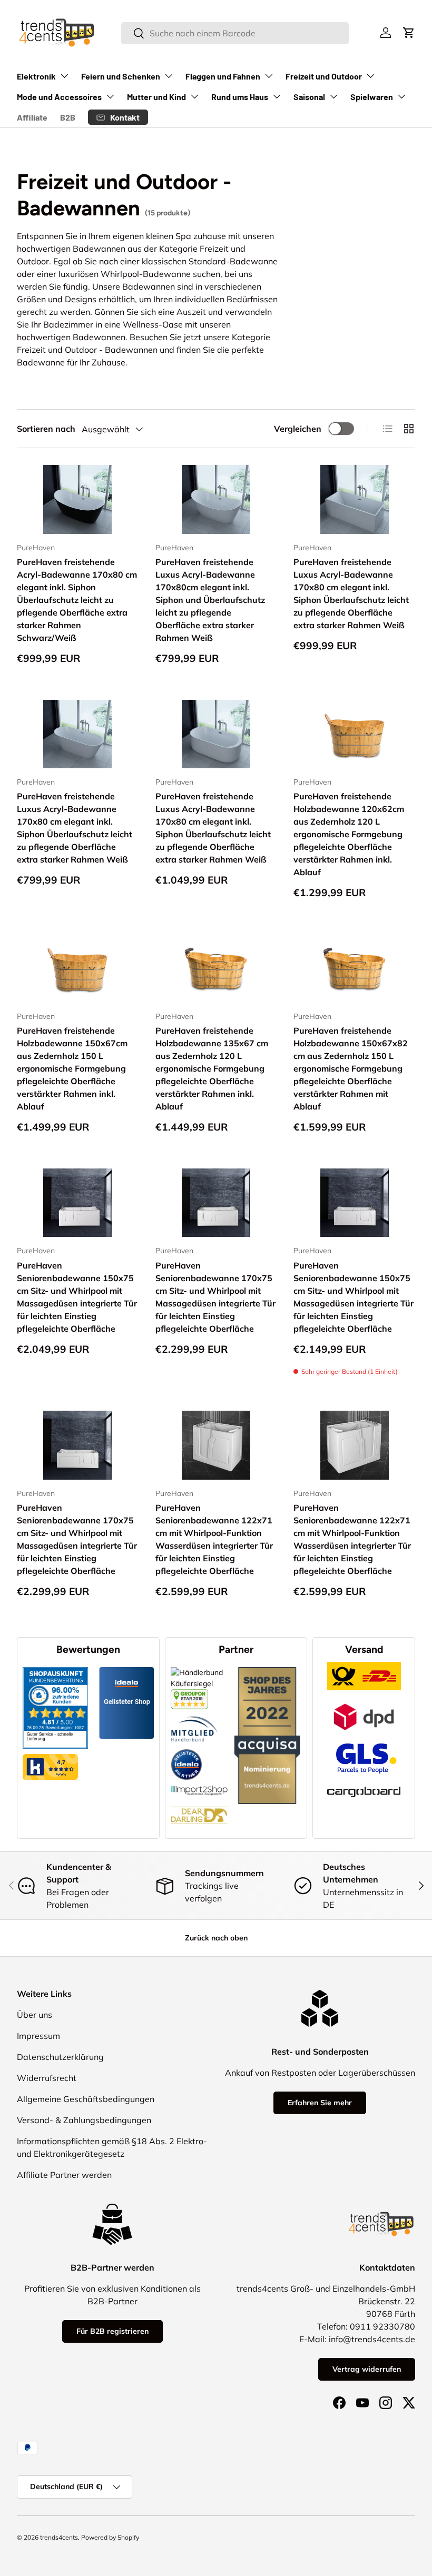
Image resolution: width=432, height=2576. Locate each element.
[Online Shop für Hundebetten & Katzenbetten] (199, 1801)
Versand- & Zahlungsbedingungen (84, 2120)
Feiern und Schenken (121, 76)
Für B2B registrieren (112, 2331)
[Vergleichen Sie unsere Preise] (189, 1695)
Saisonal (309, 97)
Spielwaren (372, 97)
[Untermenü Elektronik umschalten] (64, 76)
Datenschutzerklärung (60, 2057)
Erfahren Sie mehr (320, 2103)
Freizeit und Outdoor (324, 76)
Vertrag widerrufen (367, 2369)
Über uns (35, 2015)
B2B (68, 117)
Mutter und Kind (156, 97)
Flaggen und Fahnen (223, 76)
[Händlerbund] (194, 1715)
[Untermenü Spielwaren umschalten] (401, 96)
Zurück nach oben (216, 1938)
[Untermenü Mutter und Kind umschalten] (194, 96)
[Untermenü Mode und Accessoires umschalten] (110, 96)
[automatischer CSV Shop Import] (199, 1786)
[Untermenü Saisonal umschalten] (333, 96)
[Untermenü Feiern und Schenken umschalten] (169, 76)
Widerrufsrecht (47, 2078)
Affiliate (32, 117)
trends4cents (59, 2537)
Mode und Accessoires (59, 97)
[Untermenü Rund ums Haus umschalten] (277, 96)
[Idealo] (186, 1749)
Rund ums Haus (240, 97)
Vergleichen (298, 429)
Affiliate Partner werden (64, 2175)
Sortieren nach (46, 429)
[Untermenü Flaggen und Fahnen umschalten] (269, 76)
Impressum (38, 2036)
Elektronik (36, 76)
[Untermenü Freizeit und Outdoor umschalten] (370, 76)
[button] (409, 33)
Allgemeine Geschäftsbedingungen (86, 2099)
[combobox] (235, 33)
